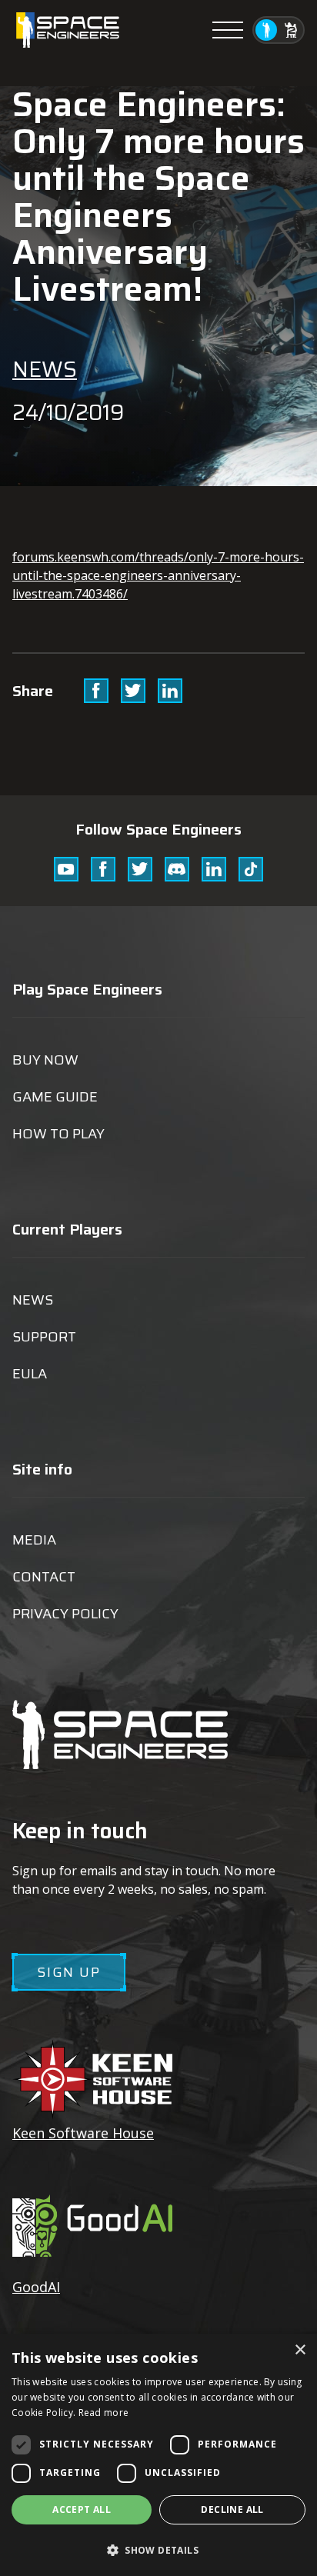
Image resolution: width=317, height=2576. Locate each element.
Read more (104, 2413)
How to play (58, 1134)
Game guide (55, 1097)
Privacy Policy (65, 1614)
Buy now (45, 1060)
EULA (30, 1374)
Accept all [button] (82, 2509)
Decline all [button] (232, 2509)
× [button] (300, 2350)
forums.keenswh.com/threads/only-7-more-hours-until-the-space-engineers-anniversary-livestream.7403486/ (158, 575)
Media (34, 1540)
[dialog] (158, 2455)
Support (44, 1337)
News (45, 369)
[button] (158, 2549)
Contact (44, 1577)
